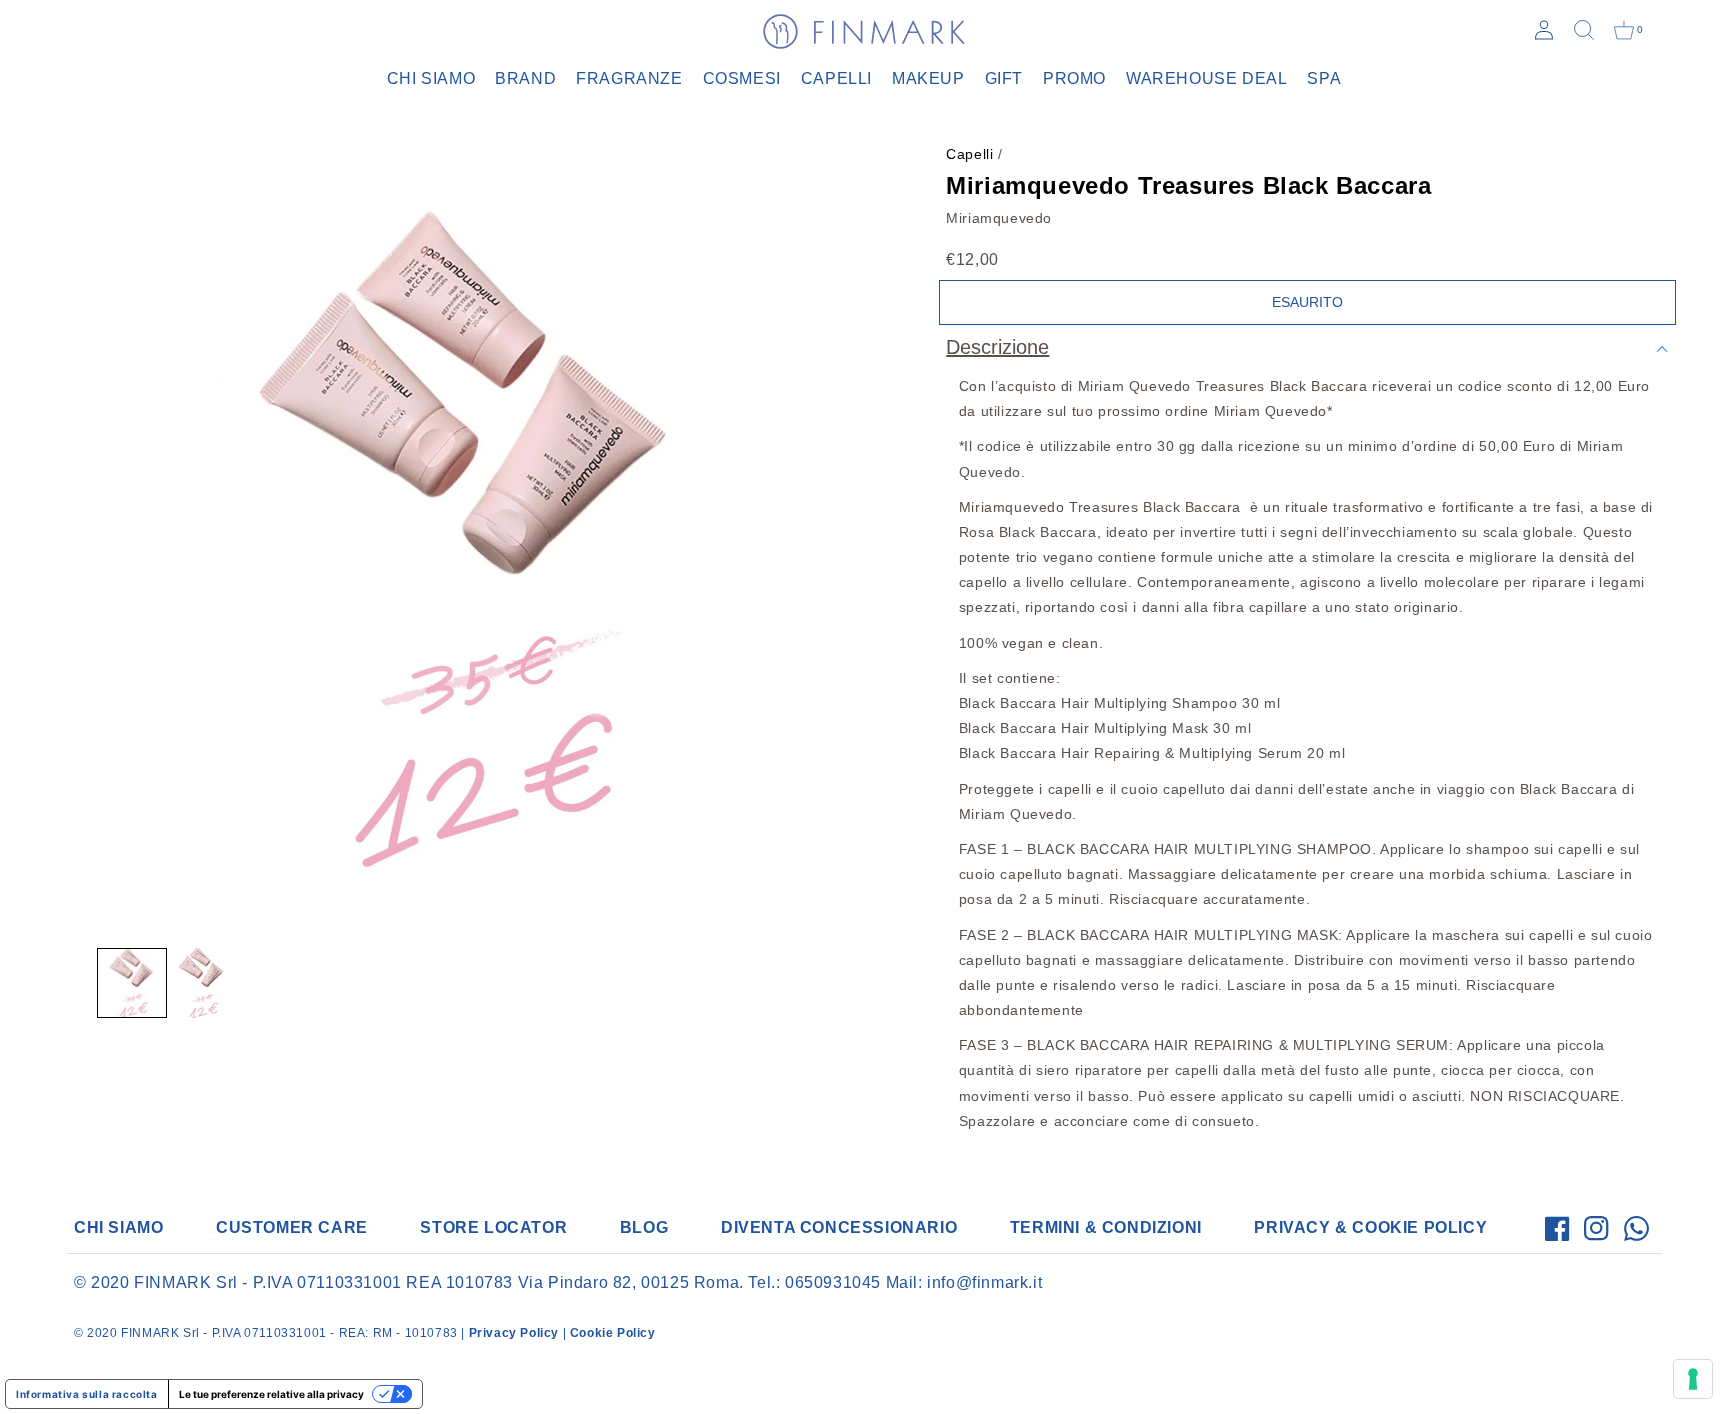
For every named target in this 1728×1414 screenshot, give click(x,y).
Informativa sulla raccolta (87, 1394)
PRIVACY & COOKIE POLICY (1370, 1227)
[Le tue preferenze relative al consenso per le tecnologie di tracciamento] (1693, 1379)
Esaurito (1307, 302)
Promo (1074, 78)
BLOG (644, 1227)
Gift (1004, 78)
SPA (1324, 78)
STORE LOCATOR (493, 1227)
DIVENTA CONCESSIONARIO (839, 1227)
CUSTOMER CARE (292, 1227)
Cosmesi (742, 78)
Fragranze (629, 78)
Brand (525, 78)
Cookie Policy (613, 1333)
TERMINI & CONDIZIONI (1106, 1227)
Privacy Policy (514, 1333)
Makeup (928, 78)
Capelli (836, 78)
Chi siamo (431, 78)
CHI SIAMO (118, 1227)
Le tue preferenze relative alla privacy (271, 1394)
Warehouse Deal (1206, 78)
